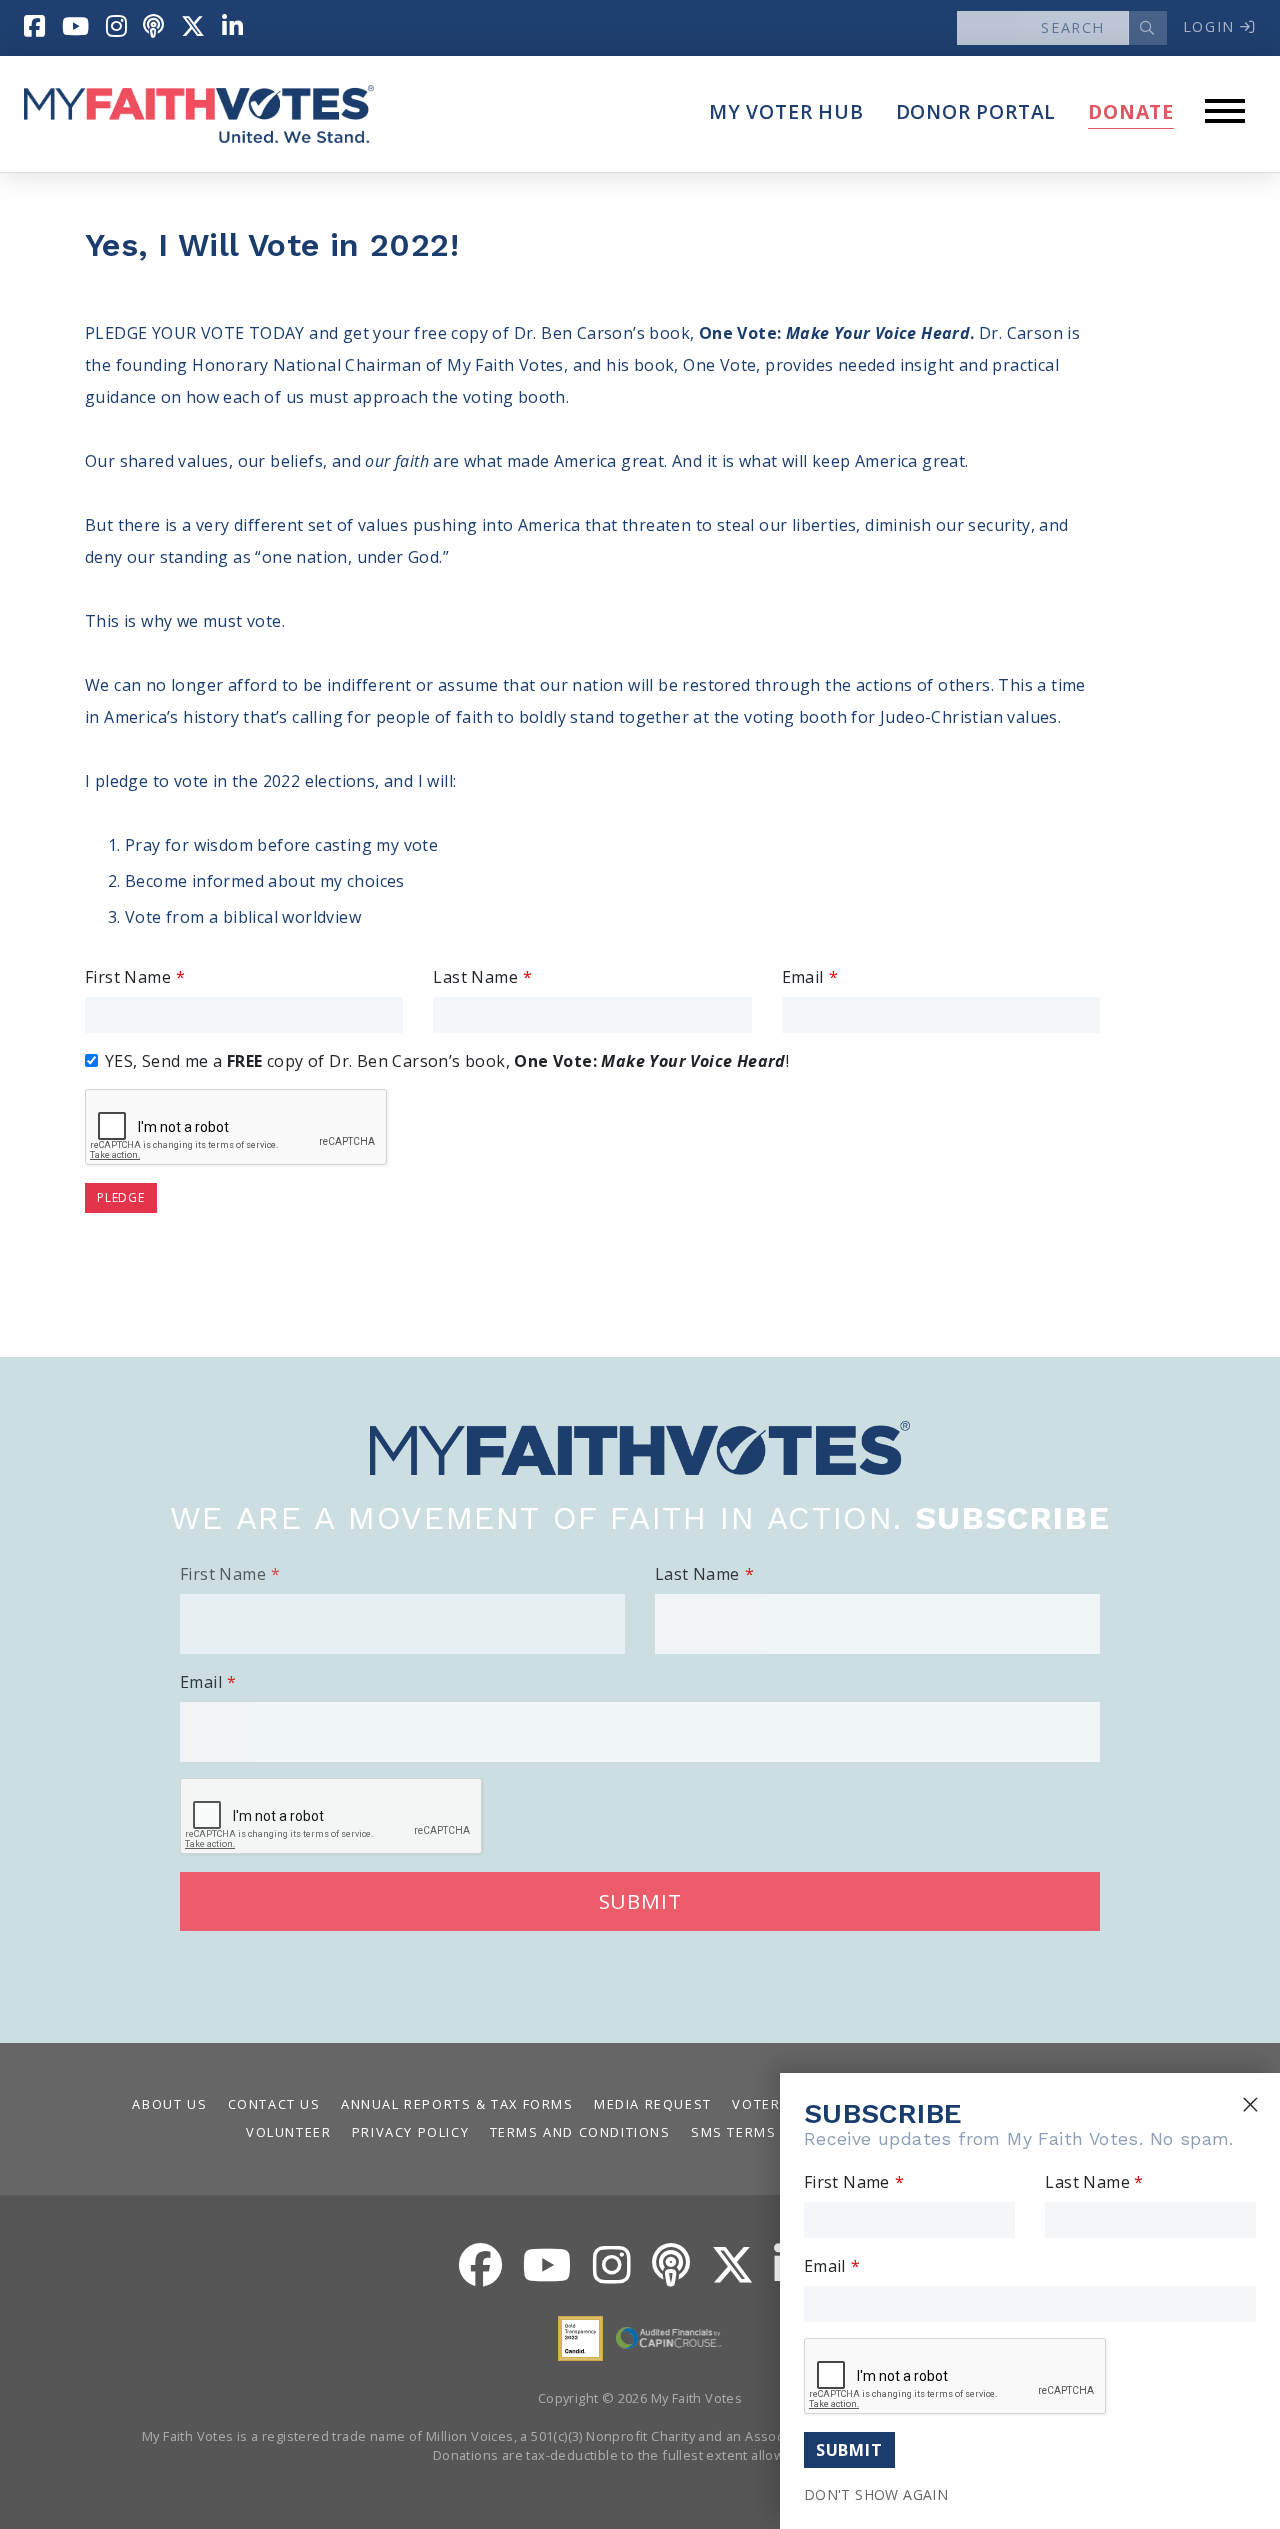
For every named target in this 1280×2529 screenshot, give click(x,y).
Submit (640, 1901)
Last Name (475, 977)
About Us (169, 2104)
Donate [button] (1131, 111)
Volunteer (288, 2132)
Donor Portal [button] (976, 111)
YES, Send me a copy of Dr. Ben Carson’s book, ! (447, 1061)
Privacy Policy (410, 2132)
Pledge (121, 1197)
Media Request (653, 2104)
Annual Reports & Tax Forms (457, 2104)
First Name (128, 977)
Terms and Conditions (580, 2132)
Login (1212, 26)
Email (803, 977)
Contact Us (274, 2104)
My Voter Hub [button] (786, 111)
